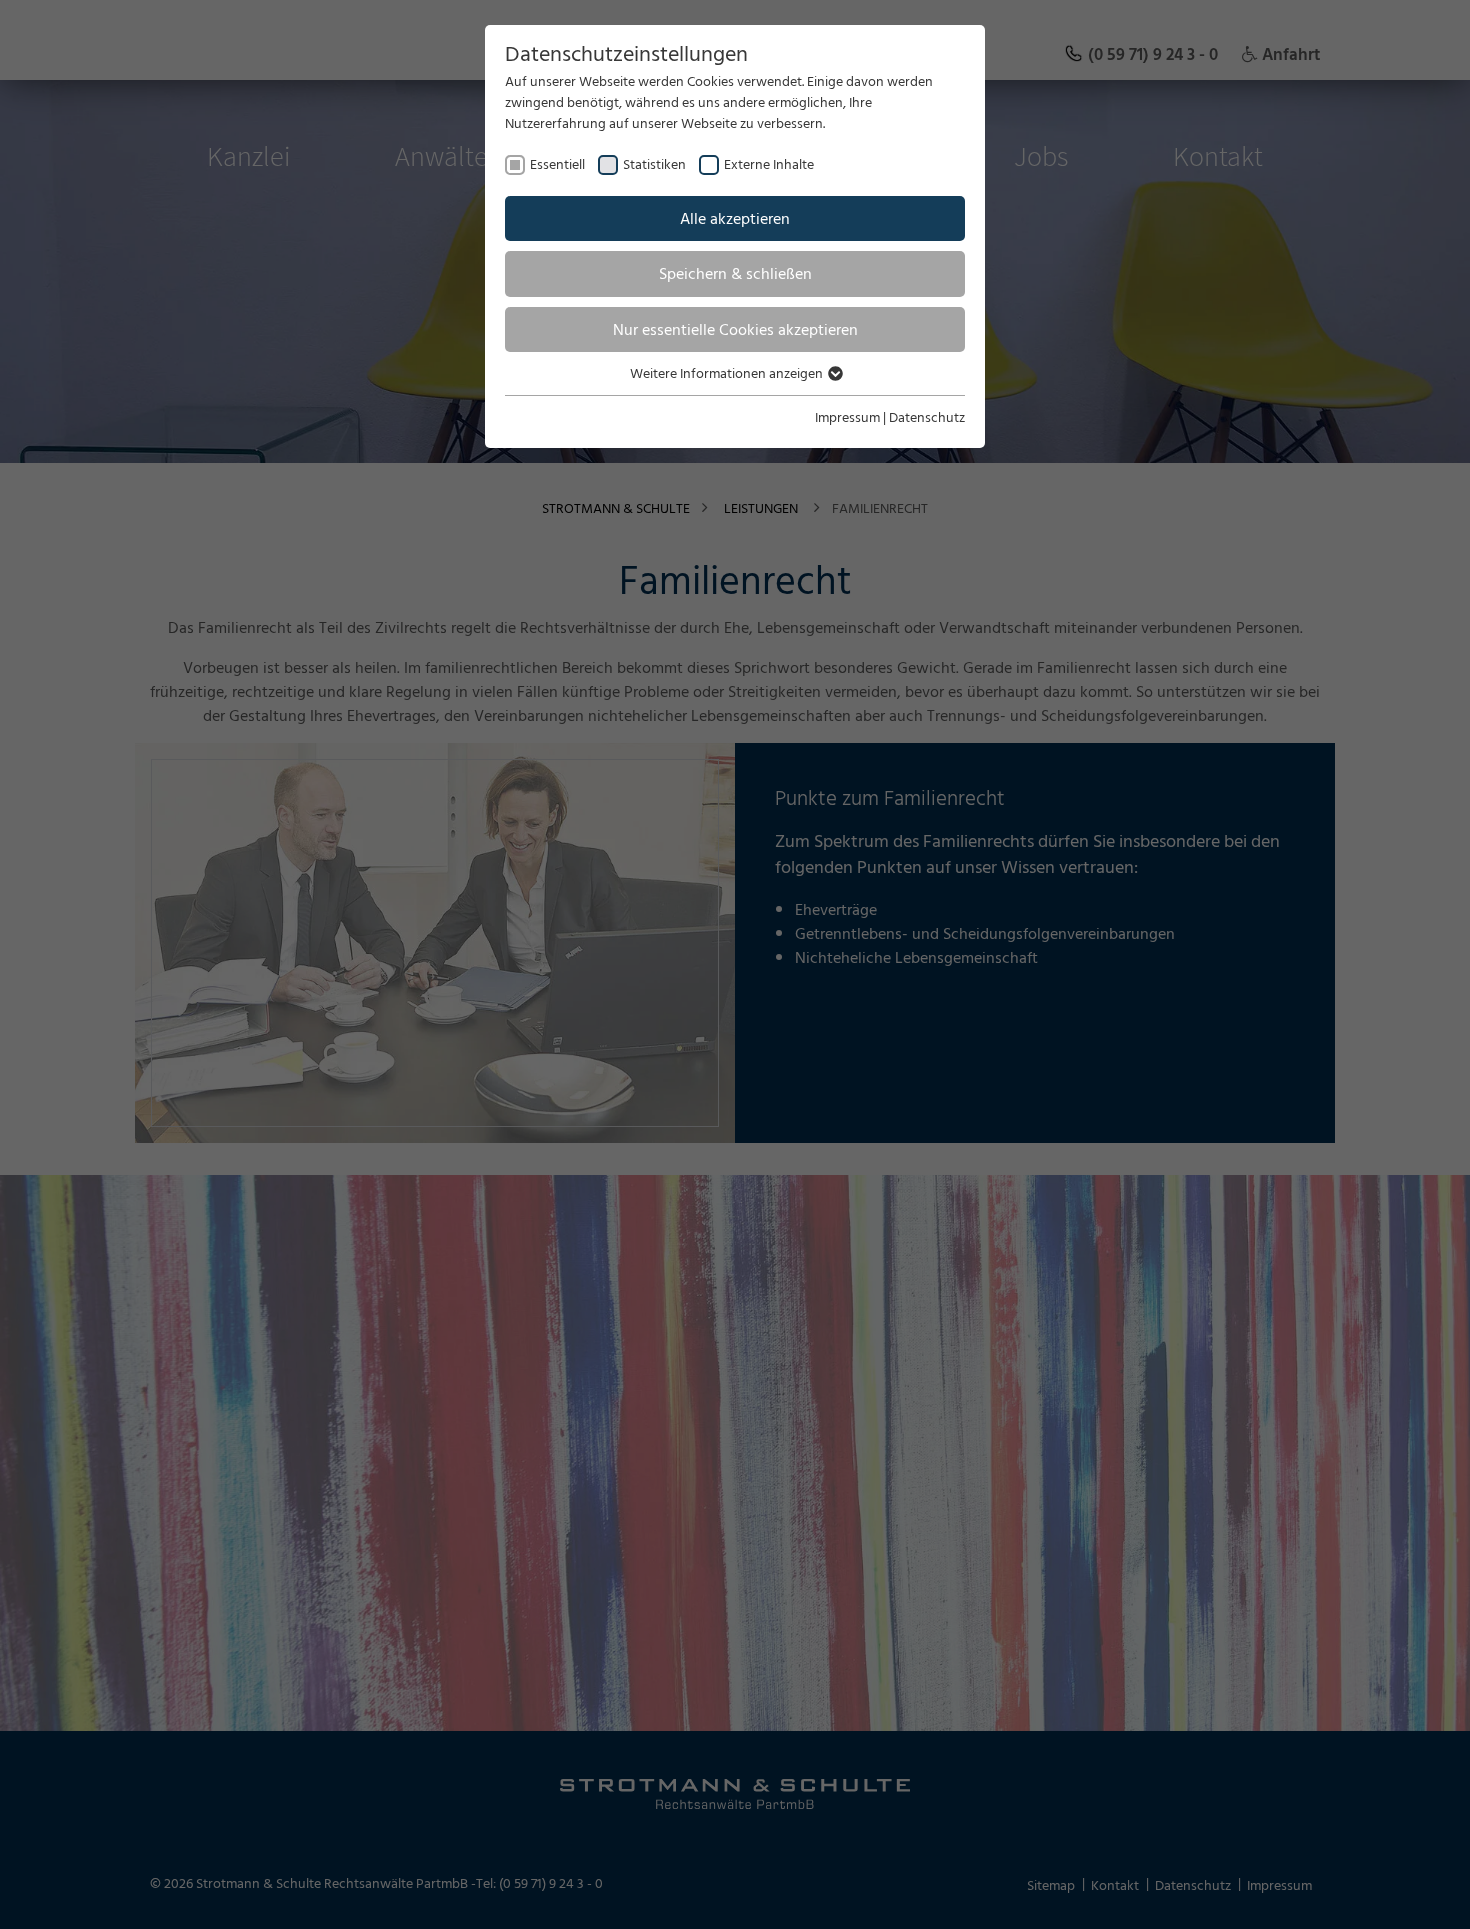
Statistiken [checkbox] (654, 163)
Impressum (847, 416)
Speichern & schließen (735, 273)
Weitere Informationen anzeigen (728, 372)
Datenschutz (927, 416)
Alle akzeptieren (735, 218)
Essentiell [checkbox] (557, 163)
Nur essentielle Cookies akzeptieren (735, 329)
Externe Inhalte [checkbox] (769, 163)
